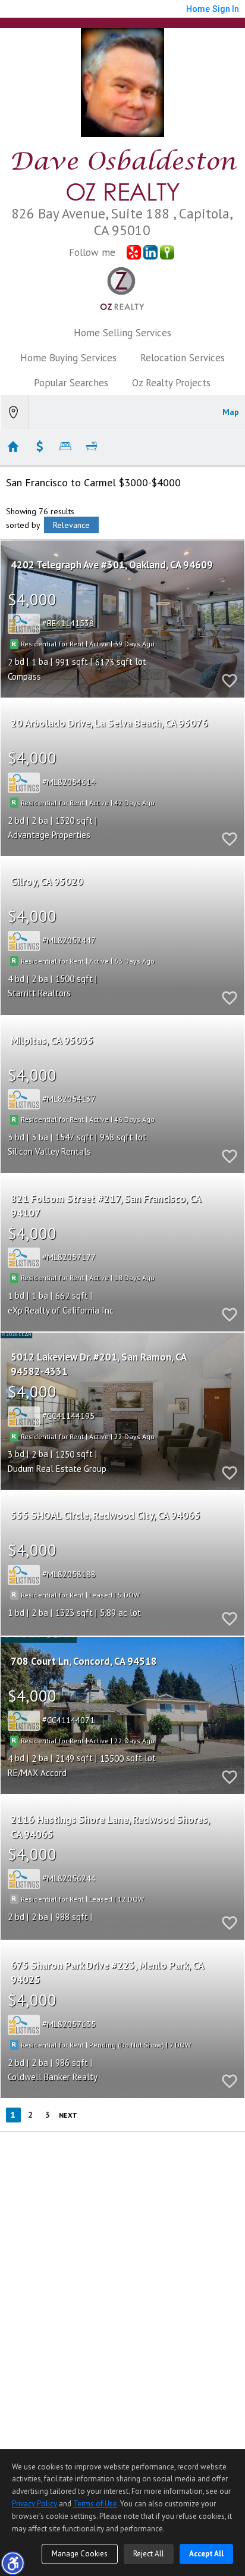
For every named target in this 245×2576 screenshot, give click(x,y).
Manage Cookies (80, 2554)
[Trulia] (167, 252)
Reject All (149, 2554)
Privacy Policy (34, 2504)
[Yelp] (134, 252)
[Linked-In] (150, 252)
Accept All (206, 2554)
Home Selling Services (122, 333)
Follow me (92, 252)
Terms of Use (95, 2504)
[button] (12, 2563)
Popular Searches (71, 383)
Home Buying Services (68, 358)
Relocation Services (183, 358)
